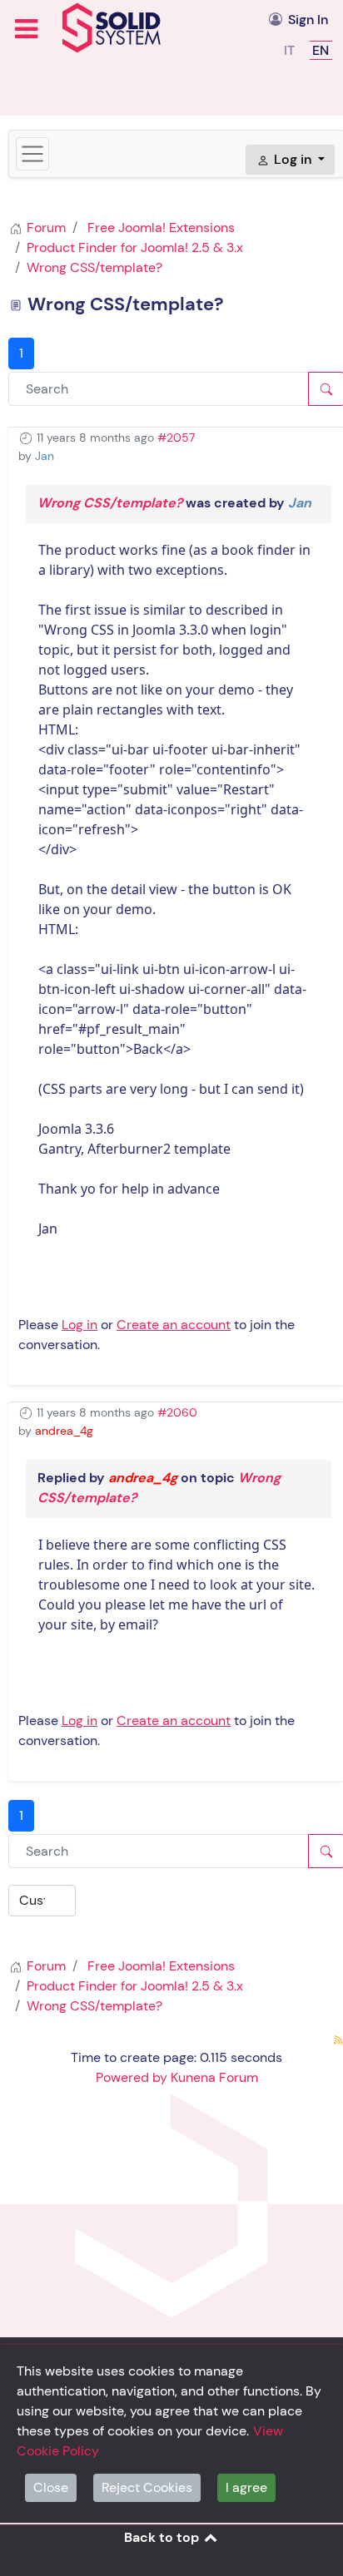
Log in (80, 1325)
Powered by (132, 2077)
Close (51, 2487)
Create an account (174, 1325)
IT (291, 50)
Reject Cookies (147, 2487)
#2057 (176, 438)
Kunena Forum (214, 2077)
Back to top (163, 2537)
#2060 (177, 1412)
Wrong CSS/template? (110, 503)
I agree (246, 2487)
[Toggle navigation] (32, 154)
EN (321, 50)
